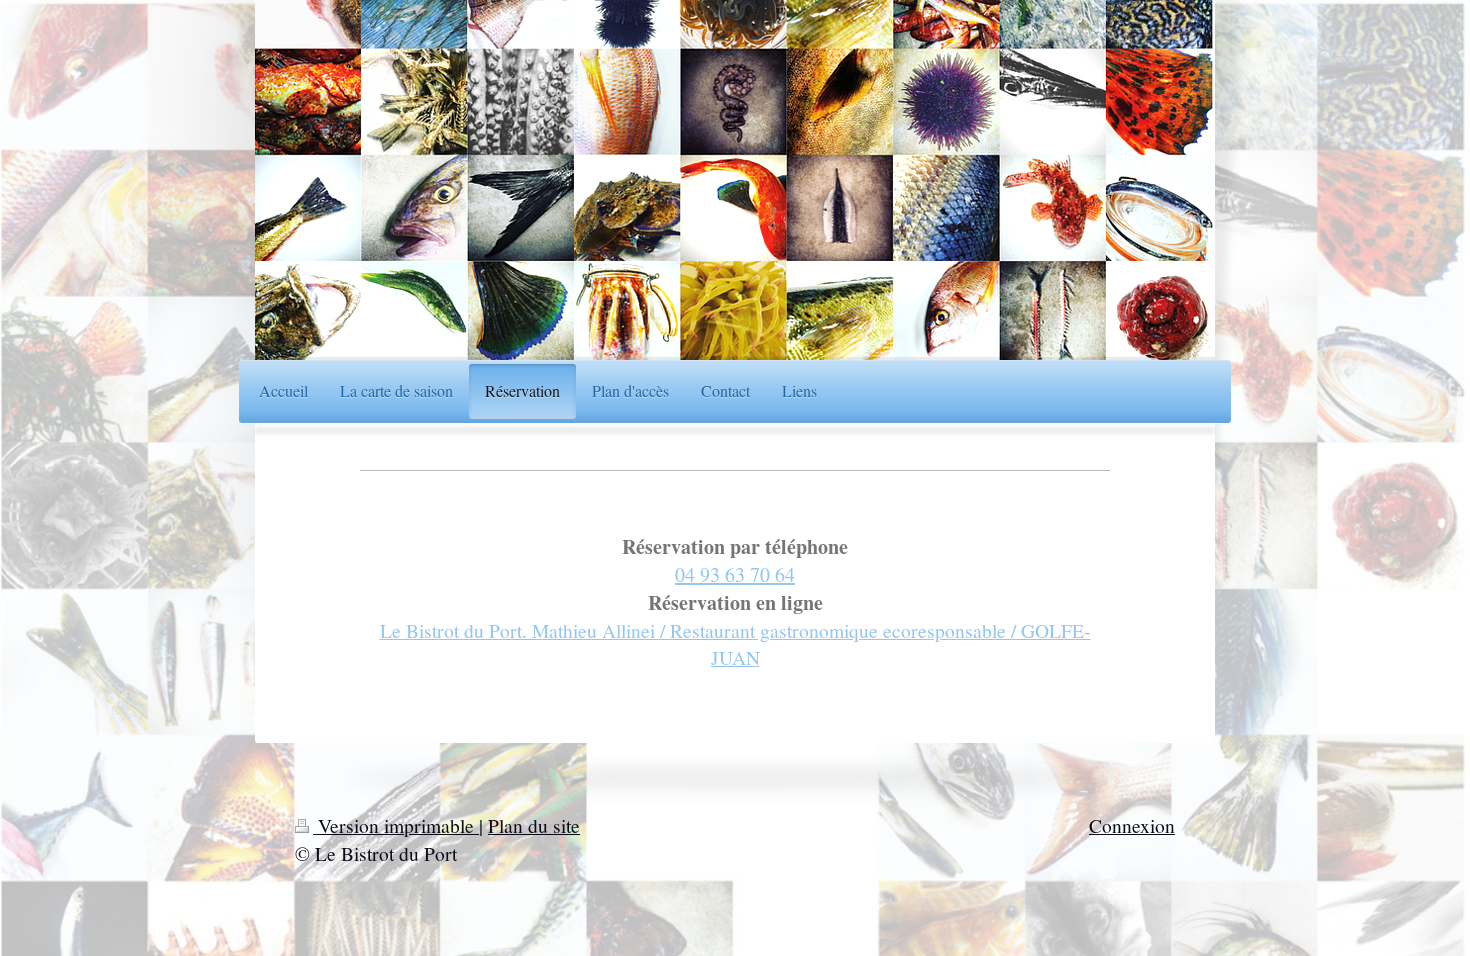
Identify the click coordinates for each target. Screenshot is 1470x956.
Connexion (1132, 825)
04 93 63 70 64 (735, 574)
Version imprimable (396, 825)
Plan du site (534, 825)
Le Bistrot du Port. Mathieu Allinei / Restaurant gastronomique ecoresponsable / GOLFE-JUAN (735, 643)
